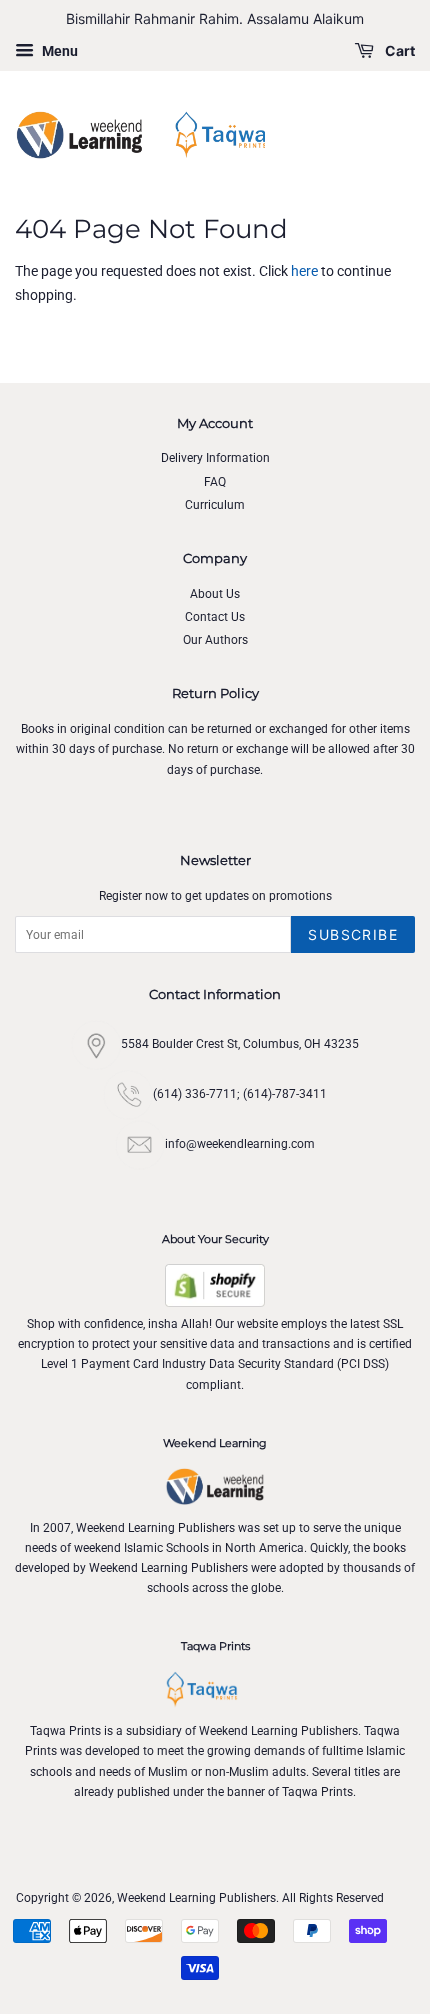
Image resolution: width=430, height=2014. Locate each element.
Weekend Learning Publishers (196, 1898)
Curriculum (215, 505)
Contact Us (215, 617)
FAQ (215, 482)
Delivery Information (215, 458)
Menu (58, 51)
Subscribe (353, 934)
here (304, 271)
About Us (215, 594)
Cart (398, 50)
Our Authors (215, 640)
